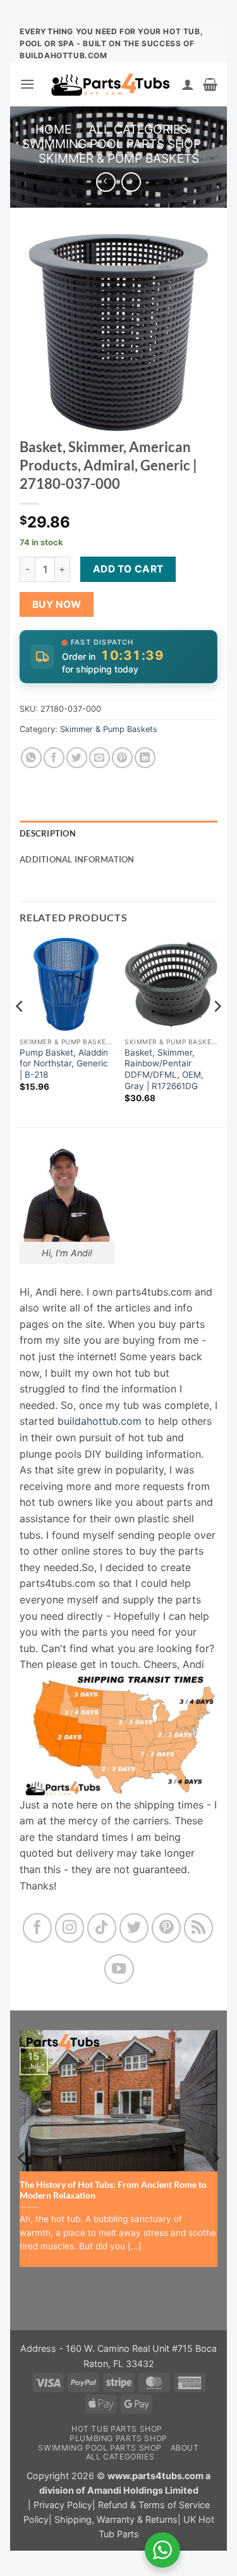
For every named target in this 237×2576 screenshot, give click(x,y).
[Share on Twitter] (77, 758)
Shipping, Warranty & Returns (116, 2519)
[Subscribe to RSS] (199, 1928)
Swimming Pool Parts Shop (112, 144)
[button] (27, 84)
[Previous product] (131, 182)
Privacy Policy (63, 2505)
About (185, 2448)
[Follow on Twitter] (134, 1928)
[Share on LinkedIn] (145, 758)
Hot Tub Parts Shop (117, 2429)
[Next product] (106, 182)
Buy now (57, 604)
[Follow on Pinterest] (167, 1928)
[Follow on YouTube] (119, 1969)
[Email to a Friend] (100, 758)
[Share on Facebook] (54, 758)
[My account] (188, 84)
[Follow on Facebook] (38, 1928)
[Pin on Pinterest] (122, 758)
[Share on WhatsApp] (31, 758)
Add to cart (128, 569)
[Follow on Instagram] (70, 1928)
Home (53, 129)
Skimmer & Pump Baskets (119, 158)
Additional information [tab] (77, 859)
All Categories (138, 129)
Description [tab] (48, 833)
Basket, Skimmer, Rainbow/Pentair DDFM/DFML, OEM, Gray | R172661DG (164, 1069)
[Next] (217, 1031)
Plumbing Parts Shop (118, 2438)
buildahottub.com (100, 1421)
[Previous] (20, 1031)
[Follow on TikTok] (102, 1928)
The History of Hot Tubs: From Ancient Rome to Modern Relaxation (113, 2190)
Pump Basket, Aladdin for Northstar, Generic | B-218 (64, 1064)
